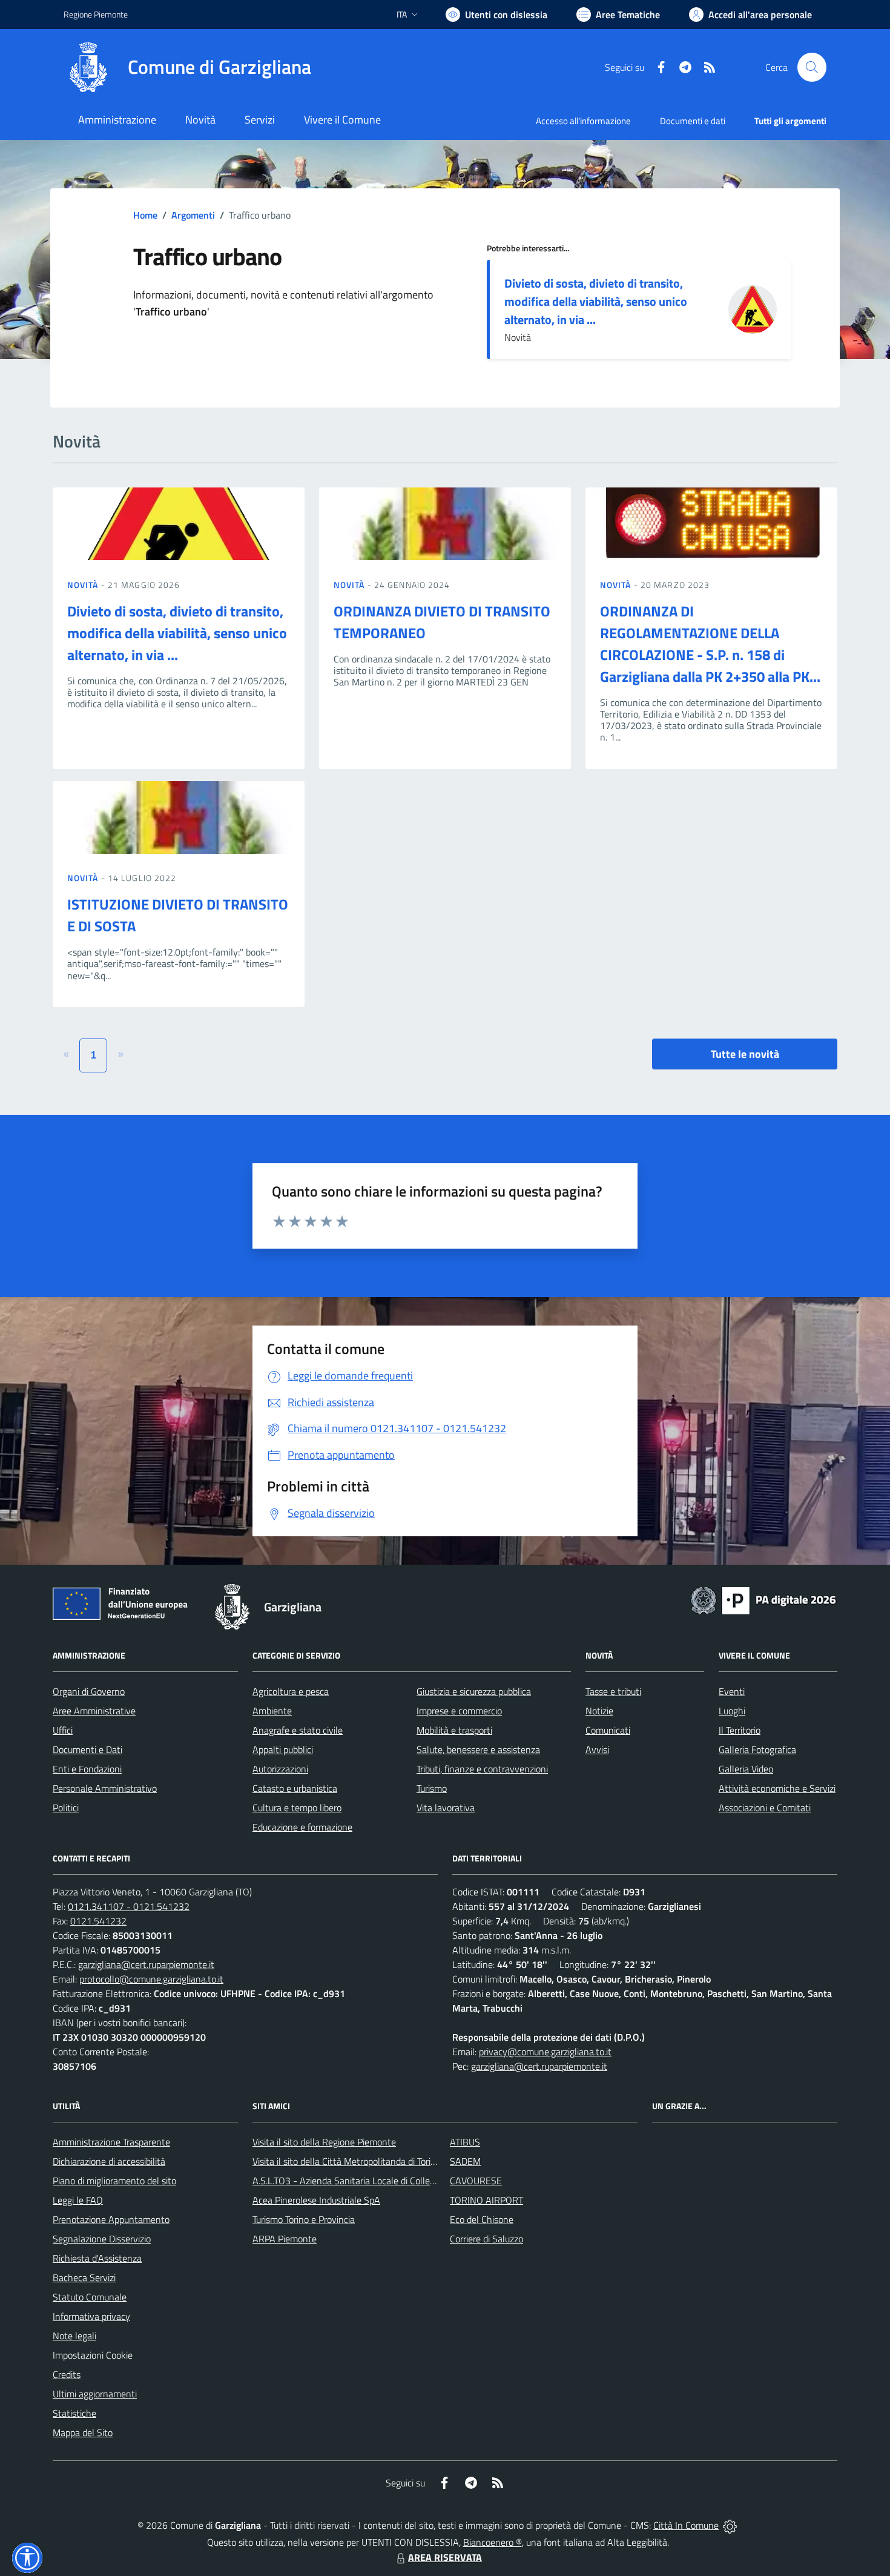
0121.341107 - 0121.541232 (129, 1906)
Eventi (732, 1691)
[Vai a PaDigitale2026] (763, 1599)
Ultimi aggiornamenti (95, 2394)
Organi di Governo (89, 1691)
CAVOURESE (476, 2181)
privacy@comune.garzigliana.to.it (545, 2052)
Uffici (63, 1730)
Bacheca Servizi (84, 2277)
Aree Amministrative (94, 1711)
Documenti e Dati (87, 1749)
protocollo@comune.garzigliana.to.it (151, 1979)
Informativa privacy (91, 2316)
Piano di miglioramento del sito (114, 2181)
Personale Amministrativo (105, 1788)
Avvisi (597, 1749)
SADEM (465, 2161)
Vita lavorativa (446, 1808)
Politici (66, 1808)
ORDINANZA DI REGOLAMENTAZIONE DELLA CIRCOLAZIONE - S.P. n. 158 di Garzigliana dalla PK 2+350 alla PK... (710, 644)
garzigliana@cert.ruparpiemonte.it (146, 1964)
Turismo (432, 1788)
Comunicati (608, 1730)
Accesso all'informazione (583, 121)
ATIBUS (465, 2142)
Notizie (599, 1711)
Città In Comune (686, 2525)
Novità (84, 585)
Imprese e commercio (459, 1711)
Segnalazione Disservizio (102, 2239)
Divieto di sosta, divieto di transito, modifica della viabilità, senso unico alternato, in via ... (596, 301)
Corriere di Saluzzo (486, 2239)
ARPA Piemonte (285, 2239)
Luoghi (732, 1711)
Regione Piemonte (96, 14)
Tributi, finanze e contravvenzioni (482, 1769)
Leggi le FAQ (78, 2200)
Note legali (74, 2336)
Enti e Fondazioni (87, 1769)
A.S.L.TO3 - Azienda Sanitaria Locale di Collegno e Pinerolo (370, 2181)
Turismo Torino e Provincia (304, 2219)
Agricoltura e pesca (291, 1691)
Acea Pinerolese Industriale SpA (316, 2200)
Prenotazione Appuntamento (111, 2219)
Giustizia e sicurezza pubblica (474, 1691)
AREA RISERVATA (445, 2557)
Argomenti (193, 215)
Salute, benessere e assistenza (478, 1749)
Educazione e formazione (302, 1827)
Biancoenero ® (493, 2542)
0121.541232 (98, 1921)
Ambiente (272, 1711)
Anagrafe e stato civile (298, 1730)
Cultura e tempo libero (297, 1808)
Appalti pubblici (283, 1749)
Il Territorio (740, 1730)
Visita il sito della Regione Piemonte (324, 2142)
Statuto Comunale (90, 2297)
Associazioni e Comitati (765, 1808)
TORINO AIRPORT (486, 2200)
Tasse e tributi (613, 1691)
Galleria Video (746, 1769)
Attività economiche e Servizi (777, 1788)
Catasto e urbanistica (295, 1788)
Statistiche (74, 2413)
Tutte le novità (745, 1054)
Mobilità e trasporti (454, 1730)
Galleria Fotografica (757, 1749)
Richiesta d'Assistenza (97, 2258)
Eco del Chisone (482, 2219)
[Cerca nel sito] (812, 67)
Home (145, 215)
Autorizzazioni (280, 1769)
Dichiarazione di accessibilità (109, 2161)
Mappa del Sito (83, 2432)
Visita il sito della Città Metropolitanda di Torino (347, 2161)
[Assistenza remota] (730, 2525)
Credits (67, 2374)
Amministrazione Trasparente (111, 2142)
